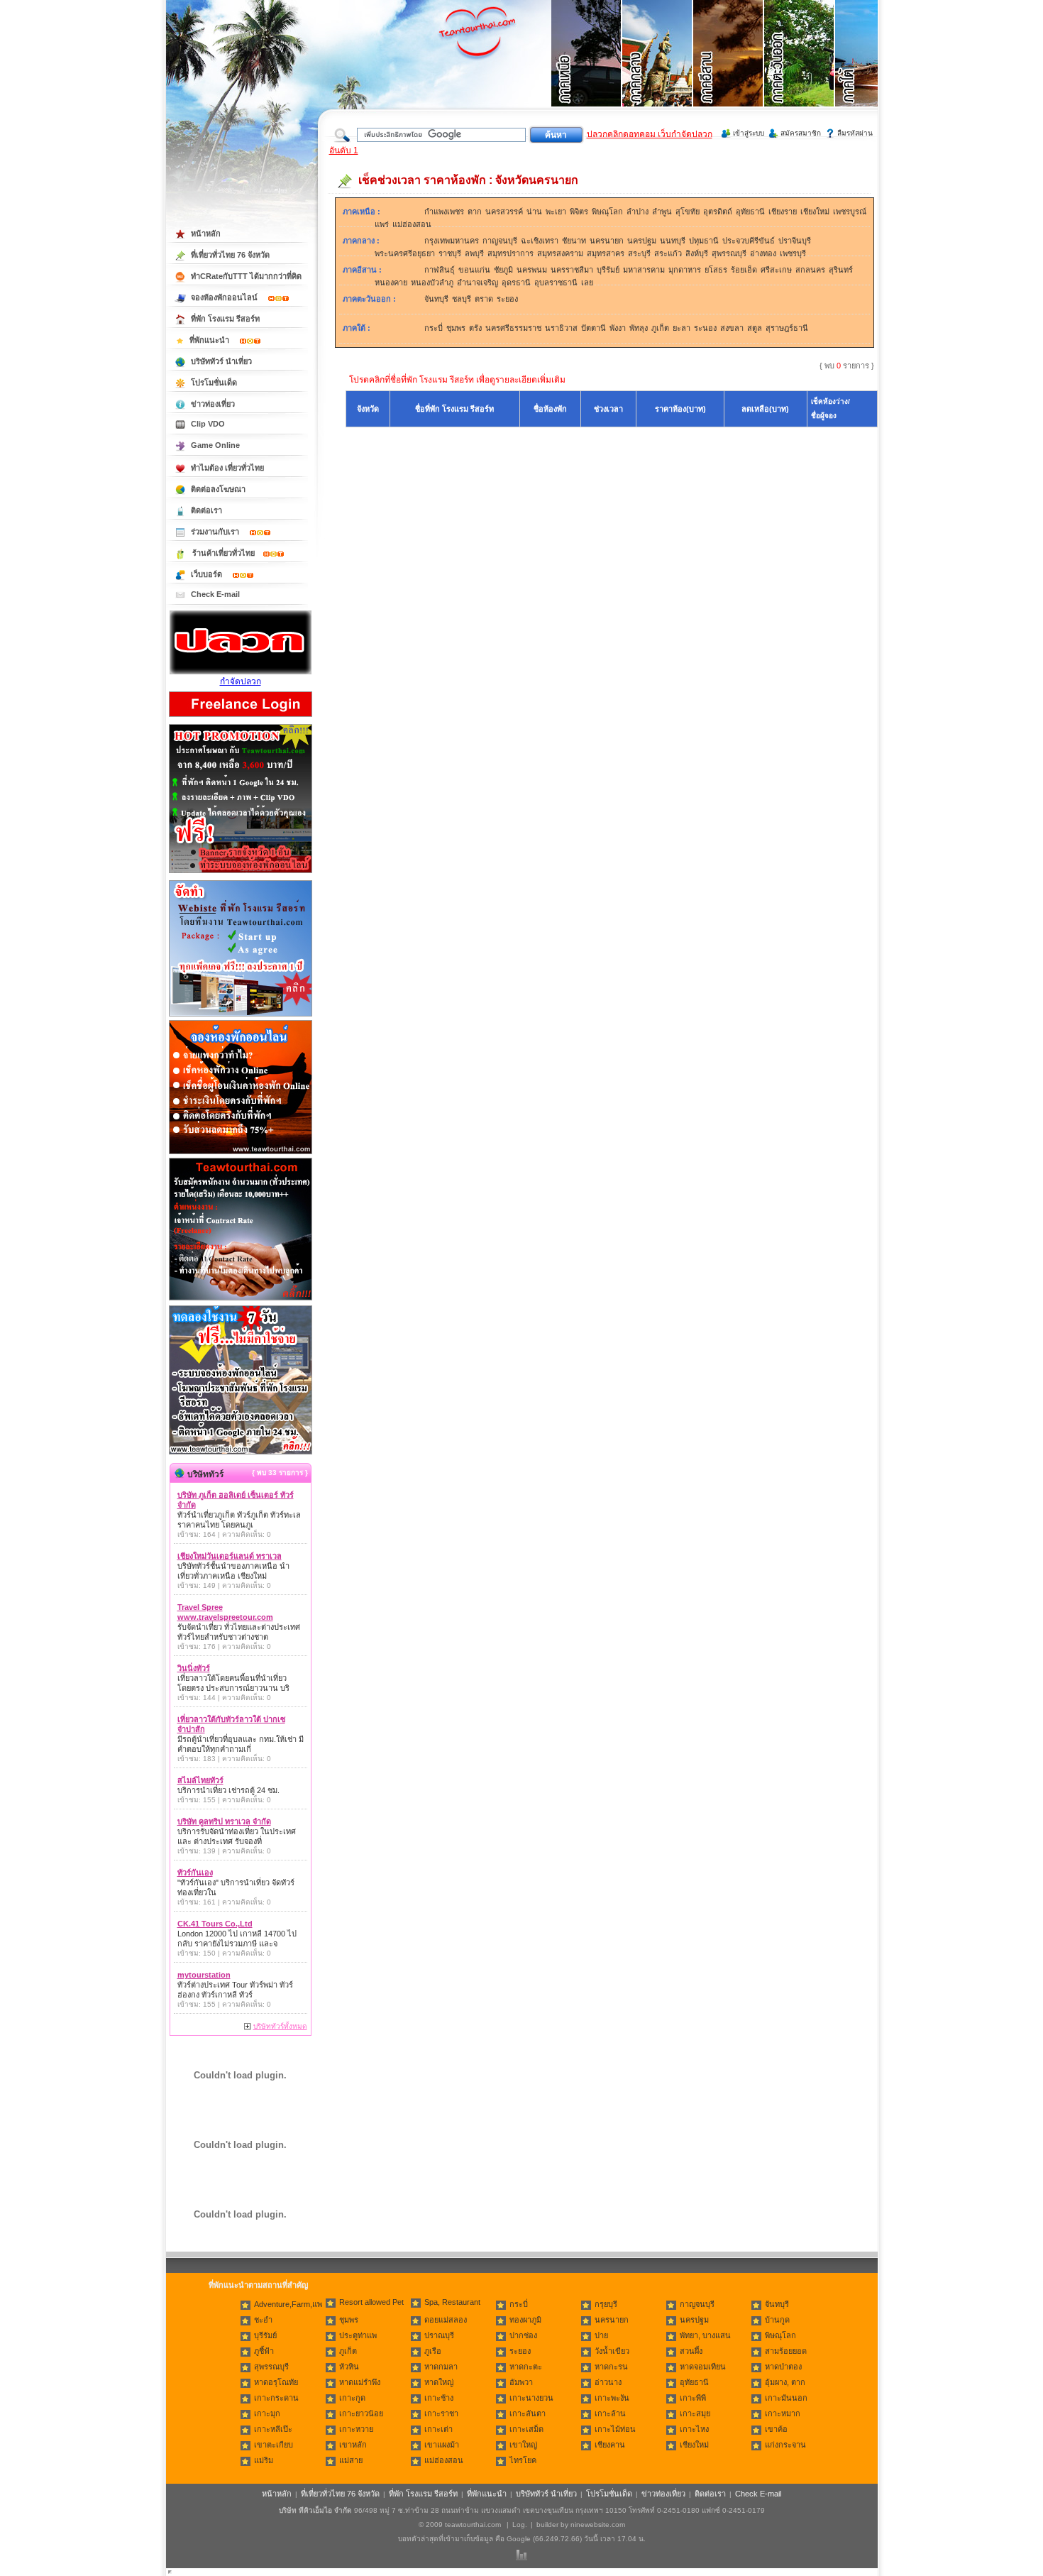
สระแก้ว (668, 253)
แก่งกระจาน (785, 2445)
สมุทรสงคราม (560, 253)
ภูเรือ (433, 2351)
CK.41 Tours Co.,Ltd (215, 1924)
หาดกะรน (611, 2367)
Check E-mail (215, 594)
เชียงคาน (610, 2445)
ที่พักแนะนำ (210, 340)
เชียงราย (783, 212)
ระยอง (507, 299)
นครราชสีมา (572, 270)
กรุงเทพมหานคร (452, 241)
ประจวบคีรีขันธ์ (749, 241)
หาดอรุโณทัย (276, 2382)
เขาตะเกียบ (274, 2445)
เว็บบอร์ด (208, 574)
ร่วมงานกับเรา (216, 532)
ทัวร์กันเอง (195, 1873)
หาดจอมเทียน (703, 2367)
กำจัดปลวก (241, 681)
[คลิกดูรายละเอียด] (241, 874)
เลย (587, 283)
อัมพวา (521, 2382)
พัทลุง (639, 328)
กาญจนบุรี (500, 241)
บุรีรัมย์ (608, 270)
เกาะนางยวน (531, 2398)
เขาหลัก (353, 2445)
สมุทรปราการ (511, 253)
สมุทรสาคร (606, 253)
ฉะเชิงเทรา (540, 241)
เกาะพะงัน (612, 2398)
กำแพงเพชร (444, 212)
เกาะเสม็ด (526, 2429)
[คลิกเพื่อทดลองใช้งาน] (241, 1453)
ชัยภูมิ (503, 270)
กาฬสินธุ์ (440, 270)
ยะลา (681, 328)
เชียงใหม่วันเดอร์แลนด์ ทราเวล (230, 1556)
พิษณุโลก (607, 212)
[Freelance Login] (241, 718)
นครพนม (532, 270)
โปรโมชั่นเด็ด (214, 383)
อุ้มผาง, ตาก (785, 2382)
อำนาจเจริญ (478, 283)
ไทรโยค (523, 2460)
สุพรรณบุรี (729, 253)
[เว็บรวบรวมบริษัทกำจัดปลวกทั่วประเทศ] (241, 672)
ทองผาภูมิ (525, 2320)
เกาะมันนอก (786, 2398)
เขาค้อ (776, 2429)
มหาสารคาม (644, 270)
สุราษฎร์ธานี (787, 328)
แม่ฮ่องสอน (412, 224)
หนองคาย (391, 283)
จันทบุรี (436, 299)
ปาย (601, 2335)
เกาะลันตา (528, 2413)
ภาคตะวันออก (367, 299)
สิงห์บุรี (697, 253)
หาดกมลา (441, 2367)
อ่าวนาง (608, 2382)
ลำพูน (662, 212)
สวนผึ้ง (691, 2351)
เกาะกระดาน (276, 2398)
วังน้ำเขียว (612, 2351)
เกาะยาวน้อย (361, 2413)
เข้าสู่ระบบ (749, 133)
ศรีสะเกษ (776, 270)
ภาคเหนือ (359, 212)
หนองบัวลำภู (432, 283)
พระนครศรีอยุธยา (405, 253)
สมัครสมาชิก (801, 133)
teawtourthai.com (473, 2525)
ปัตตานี (594, 328)
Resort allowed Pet (371, 2302)
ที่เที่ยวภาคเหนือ (587, 71)
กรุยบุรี (606, 2304)
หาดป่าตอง (783, 2367)
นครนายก (607, 241)
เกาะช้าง (439, 2398)
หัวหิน (349, 2367)
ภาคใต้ (354, 328)
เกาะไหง (694, 2429)
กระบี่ (434, 328)
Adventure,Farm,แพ (288, 2304)
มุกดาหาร (685, 270)
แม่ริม (264, 2460)
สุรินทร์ (841, 270)
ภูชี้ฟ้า (264, 2351)
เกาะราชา (441, 2413)
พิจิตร (579, 212)
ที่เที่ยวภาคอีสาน (729, 71)
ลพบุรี (474, 253)
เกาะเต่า (438, 2429)
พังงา (618, 328)
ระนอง (705, 328)
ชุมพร (456, 328)
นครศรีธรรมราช (513, 328)
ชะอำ (263, 2320)
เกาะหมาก (783, 2413)
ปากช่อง (523, 2335)
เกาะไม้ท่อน (615, 2429)
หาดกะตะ (526, 2367)
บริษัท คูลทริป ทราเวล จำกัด (224, 1821)
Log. (520, 2525)
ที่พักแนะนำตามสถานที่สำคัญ (258, 2285)
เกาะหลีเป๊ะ (273, 2429)
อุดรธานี (516, 283)
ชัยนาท (574, 241)
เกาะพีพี (693, 2398)
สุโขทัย (688, 212)
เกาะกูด (352, 2398)
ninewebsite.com (598, 2525)
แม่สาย (351, 2460)
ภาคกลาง (359, 241)
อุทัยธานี (750, 212)
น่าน (534, 212)
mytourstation (204, 1975)
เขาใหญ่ (523, 2445)
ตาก (475, 212)
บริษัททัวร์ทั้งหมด (280, 2026)
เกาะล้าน (610, 2413)
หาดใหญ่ (439, 2382)
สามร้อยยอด (786, 2351)
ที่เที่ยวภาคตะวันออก (800, 71)
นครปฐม (642, 241)
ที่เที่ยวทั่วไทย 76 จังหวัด (230, 255)
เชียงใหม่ (815, 212)
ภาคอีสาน (360, 270)
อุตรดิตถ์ (718, 212)
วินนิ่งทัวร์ (194, 1668)
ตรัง (475, 328)
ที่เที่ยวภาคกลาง (658, 71)
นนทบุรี (673, 241)
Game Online (215, 445)
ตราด (484, 299)
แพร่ (382, 224)
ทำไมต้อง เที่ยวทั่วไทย (227, 468)
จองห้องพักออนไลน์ (225, 297)
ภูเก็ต (660, 328)
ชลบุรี (462, 299)
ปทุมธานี (704, 241)
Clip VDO (208, 424)
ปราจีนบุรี (795, 241)
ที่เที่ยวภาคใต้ (871, 71)
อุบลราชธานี (556, 283)
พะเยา (556, 212)
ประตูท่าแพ (358, 2335)
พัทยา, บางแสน (705, 2335)
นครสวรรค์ (504, 212)
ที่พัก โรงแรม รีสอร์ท (225, 319)
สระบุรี (639, 253)
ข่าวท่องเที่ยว (213, 404)
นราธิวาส (561, 328)
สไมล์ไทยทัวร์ (200, 1780)
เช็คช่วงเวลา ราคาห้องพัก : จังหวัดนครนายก (468, 180)
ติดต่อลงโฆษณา (218, 489)
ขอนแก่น (474, 270)
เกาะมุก (267, 2413)
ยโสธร (716, 270)
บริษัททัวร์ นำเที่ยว (221, 361)
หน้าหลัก (206, 234)
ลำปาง (638, 212)
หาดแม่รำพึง (360, 2382)
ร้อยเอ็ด (744, 270)
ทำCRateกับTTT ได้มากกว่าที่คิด (246, 276)
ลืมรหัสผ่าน (855, 133)
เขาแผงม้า (442, 2445)
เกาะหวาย (356, 2429)
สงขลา (732, 328)
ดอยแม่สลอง (446, 2320)
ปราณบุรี (439, 2335)
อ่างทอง (763, 253)
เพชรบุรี (793, 253)
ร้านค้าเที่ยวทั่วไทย (223, 553)
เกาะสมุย (695, 2413)
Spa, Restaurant (452, 2302)
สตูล (755, 328)
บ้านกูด (777, 2320)
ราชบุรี (450, 253)
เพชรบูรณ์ (850, 212)
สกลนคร (810, 270)
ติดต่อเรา (206, 510)
